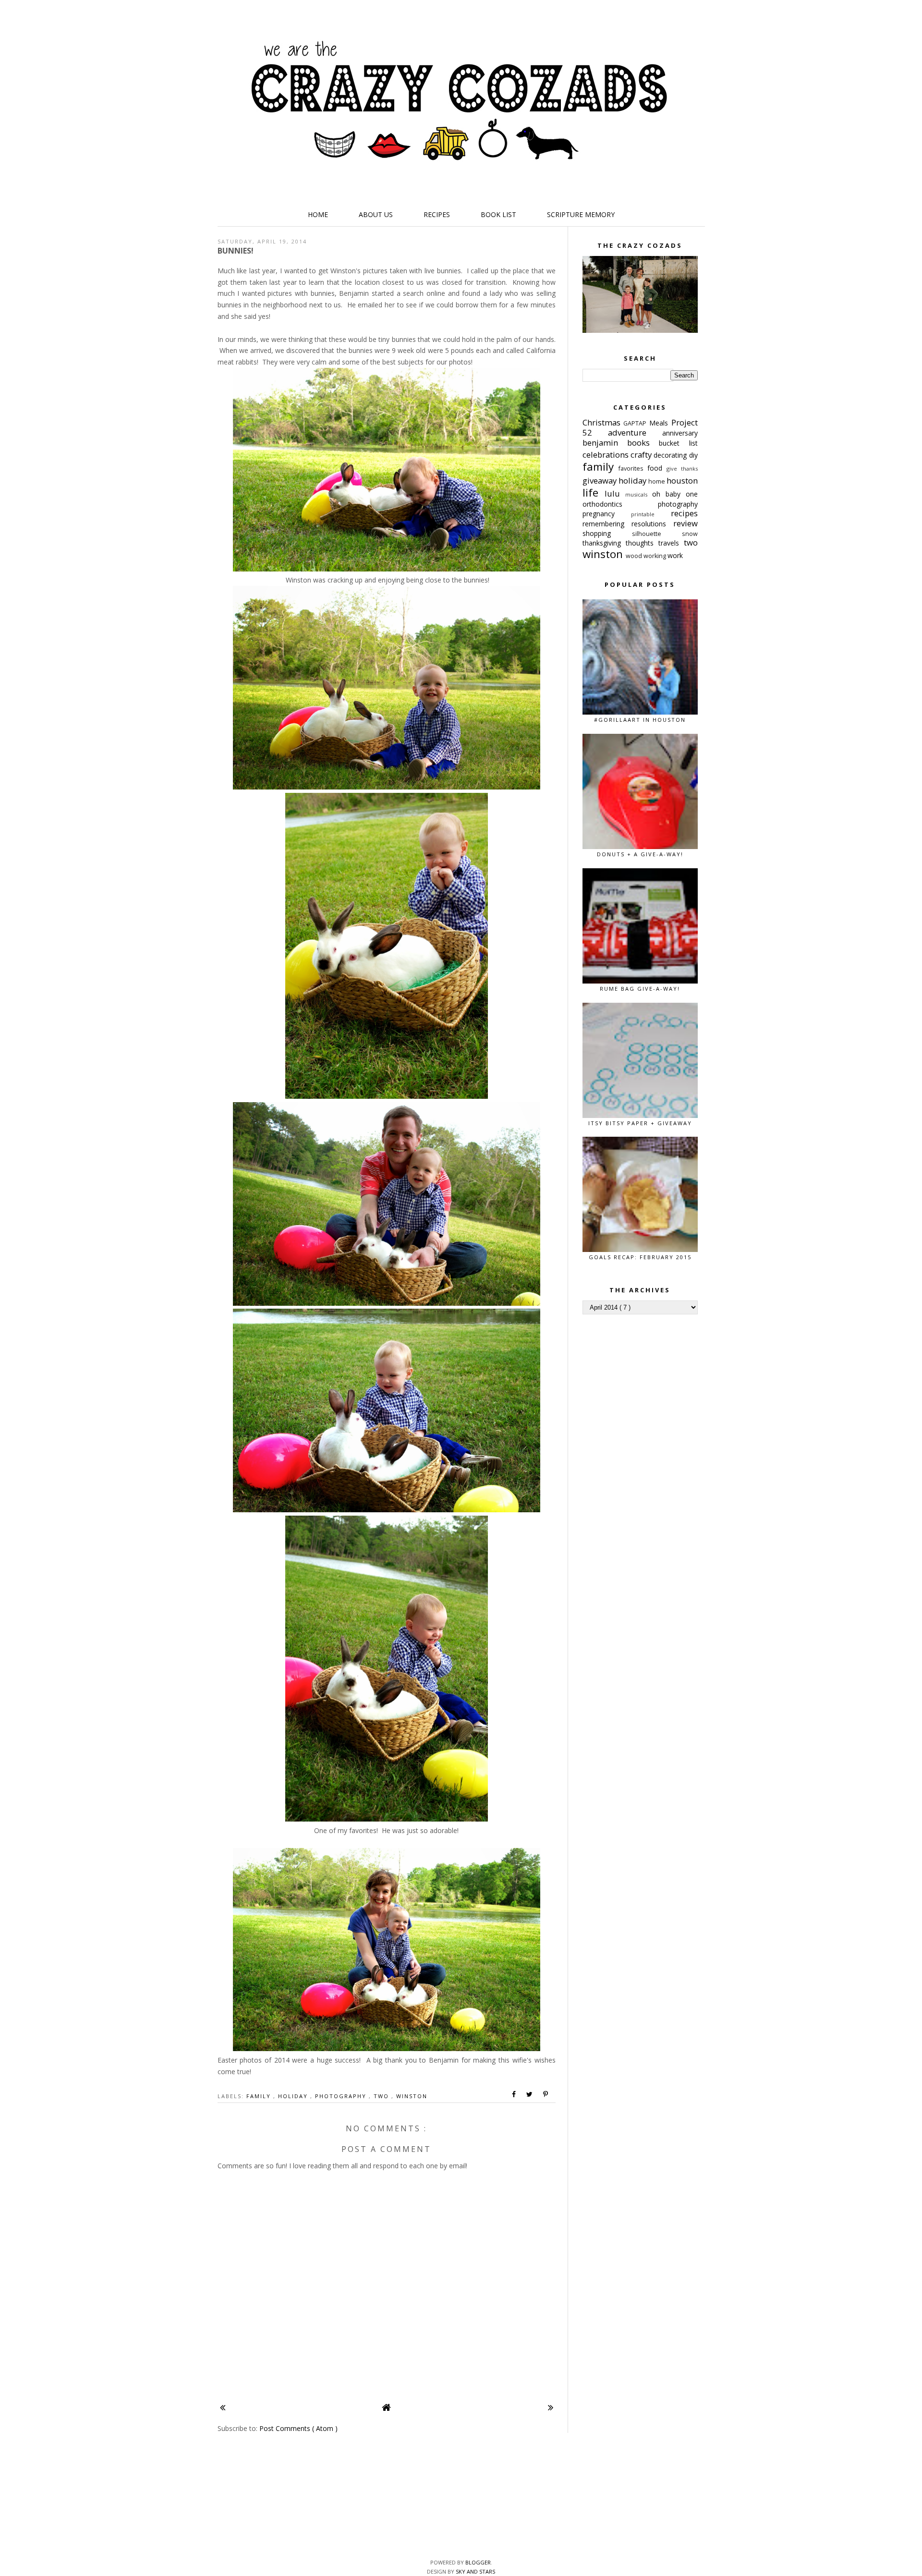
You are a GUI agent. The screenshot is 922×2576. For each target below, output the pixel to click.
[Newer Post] (223, 2407)
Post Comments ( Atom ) (298, 2428)
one (692, 494)
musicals (639, 494)
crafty (642, 455)
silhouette (657, 534)
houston (682, 480)
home (657, 481)
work (675, 555)
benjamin (605, 443)
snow (690, 534)
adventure (635, 432)
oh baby (669, 494)
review (685, 523)
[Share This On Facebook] (514, 2094)
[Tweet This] (530, 2094)
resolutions (652, 524)
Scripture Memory (581, 214)
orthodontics (620, 504)
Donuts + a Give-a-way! (640, 854)
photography (342, 2096)
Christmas (603, 422)
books (643, 443)
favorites (633, 468)
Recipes (437, 214)
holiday (294, 2096)
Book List (498, 214)
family (260, 2096)
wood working (647, 556)
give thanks (682, 468)
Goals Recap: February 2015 (640, 1257)
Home (318, 214)
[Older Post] (551, 2407)
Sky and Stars (475, 2571)
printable (651, 514)
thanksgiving (604, 543)
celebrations (607, 455)
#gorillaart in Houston (640, 720)
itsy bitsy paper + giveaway (640, 1123)
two (382, 2096)
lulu (615, 493)
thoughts (642, 543)
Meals (660, 423)
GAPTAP (636, 423)
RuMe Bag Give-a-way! (640, 989)
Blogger (478, 2562)
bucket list (678, 443)
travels (671, 543)
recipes (684, 513)
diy (693, 455)
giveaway (601, 480)
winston (412, 2096)
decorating (671, 455)
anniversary (680, 433)
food (657, 468)
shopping (607, 533)
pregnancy (607, 514)
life (594, 492)
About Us (376, 214)
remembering (607, 524)
